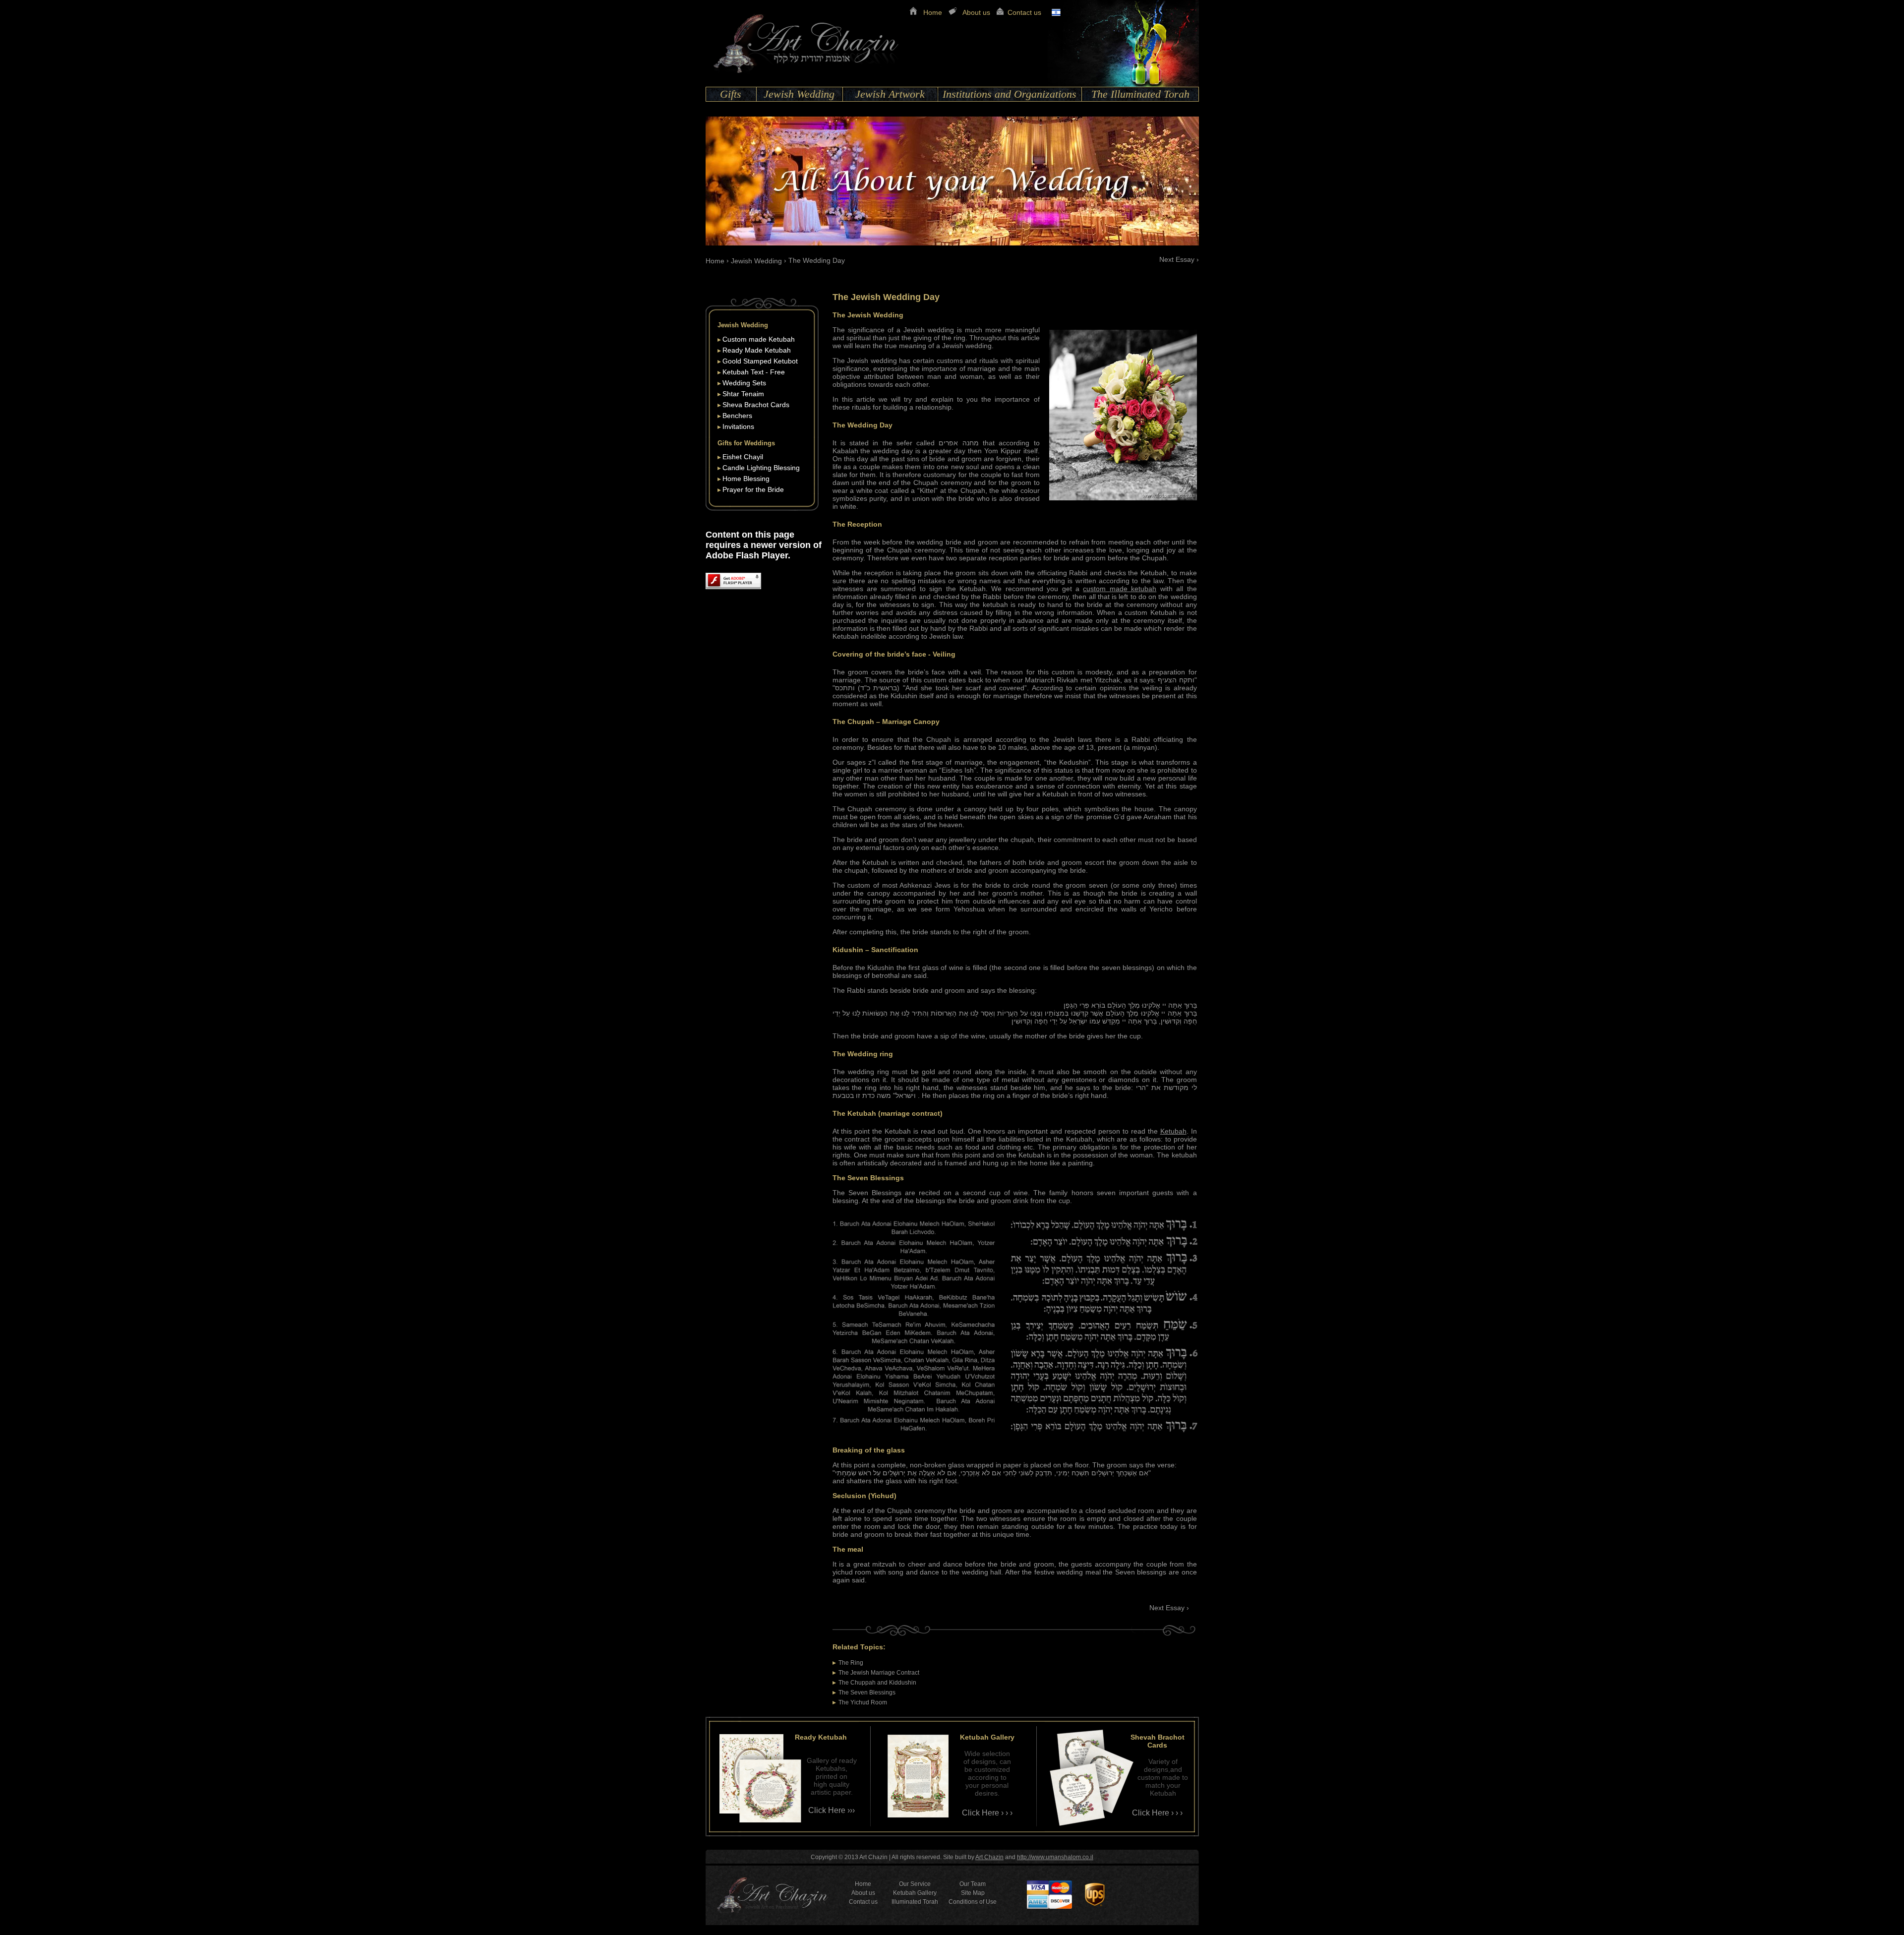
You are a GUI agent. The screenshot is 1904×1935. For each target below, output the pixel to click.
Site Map (973, 1893)
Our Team (973, 1884)
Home (933, 12)
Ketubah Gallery (915, 1893)
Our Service (915, 1884)
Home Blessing (746, 479)
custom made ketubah (1120, 589)
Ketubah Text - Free (754, 372)
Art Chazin (989, 1857)
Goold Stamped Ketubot (760, 361)
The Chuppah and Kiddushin (877, 1683)
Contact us (1024, 12)
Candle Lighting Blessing (761, 468)
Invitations (738, 426)
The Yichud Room (863, 1702)
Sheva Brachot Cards (756, 405)
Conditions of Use (973, 1902)
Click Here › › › (987, 1813)
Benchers (737, 416)
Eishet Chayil (743, 457)
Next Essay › (1179, 259)
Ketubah (1173, 1131)
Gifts (731, 94)
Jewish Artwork (890, 94)
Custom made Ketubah (759, 339)
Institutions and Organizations (1010, 94)
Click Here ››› (832, 1810)
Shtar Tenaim (743, 394)
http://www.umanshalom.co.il (1055, 1857)
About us (976, 12)
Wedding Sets (744, 383)
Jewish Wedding (799, 94)
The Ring (851, 1663)
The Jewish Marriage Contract (879, 1673)
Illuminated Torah (915, 1902)
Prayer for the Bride (753, 489)
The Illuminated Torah (1140, 94)
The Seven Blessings (867, 1693)
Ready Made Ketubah (757, 350)
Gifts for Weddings (746, 443)
